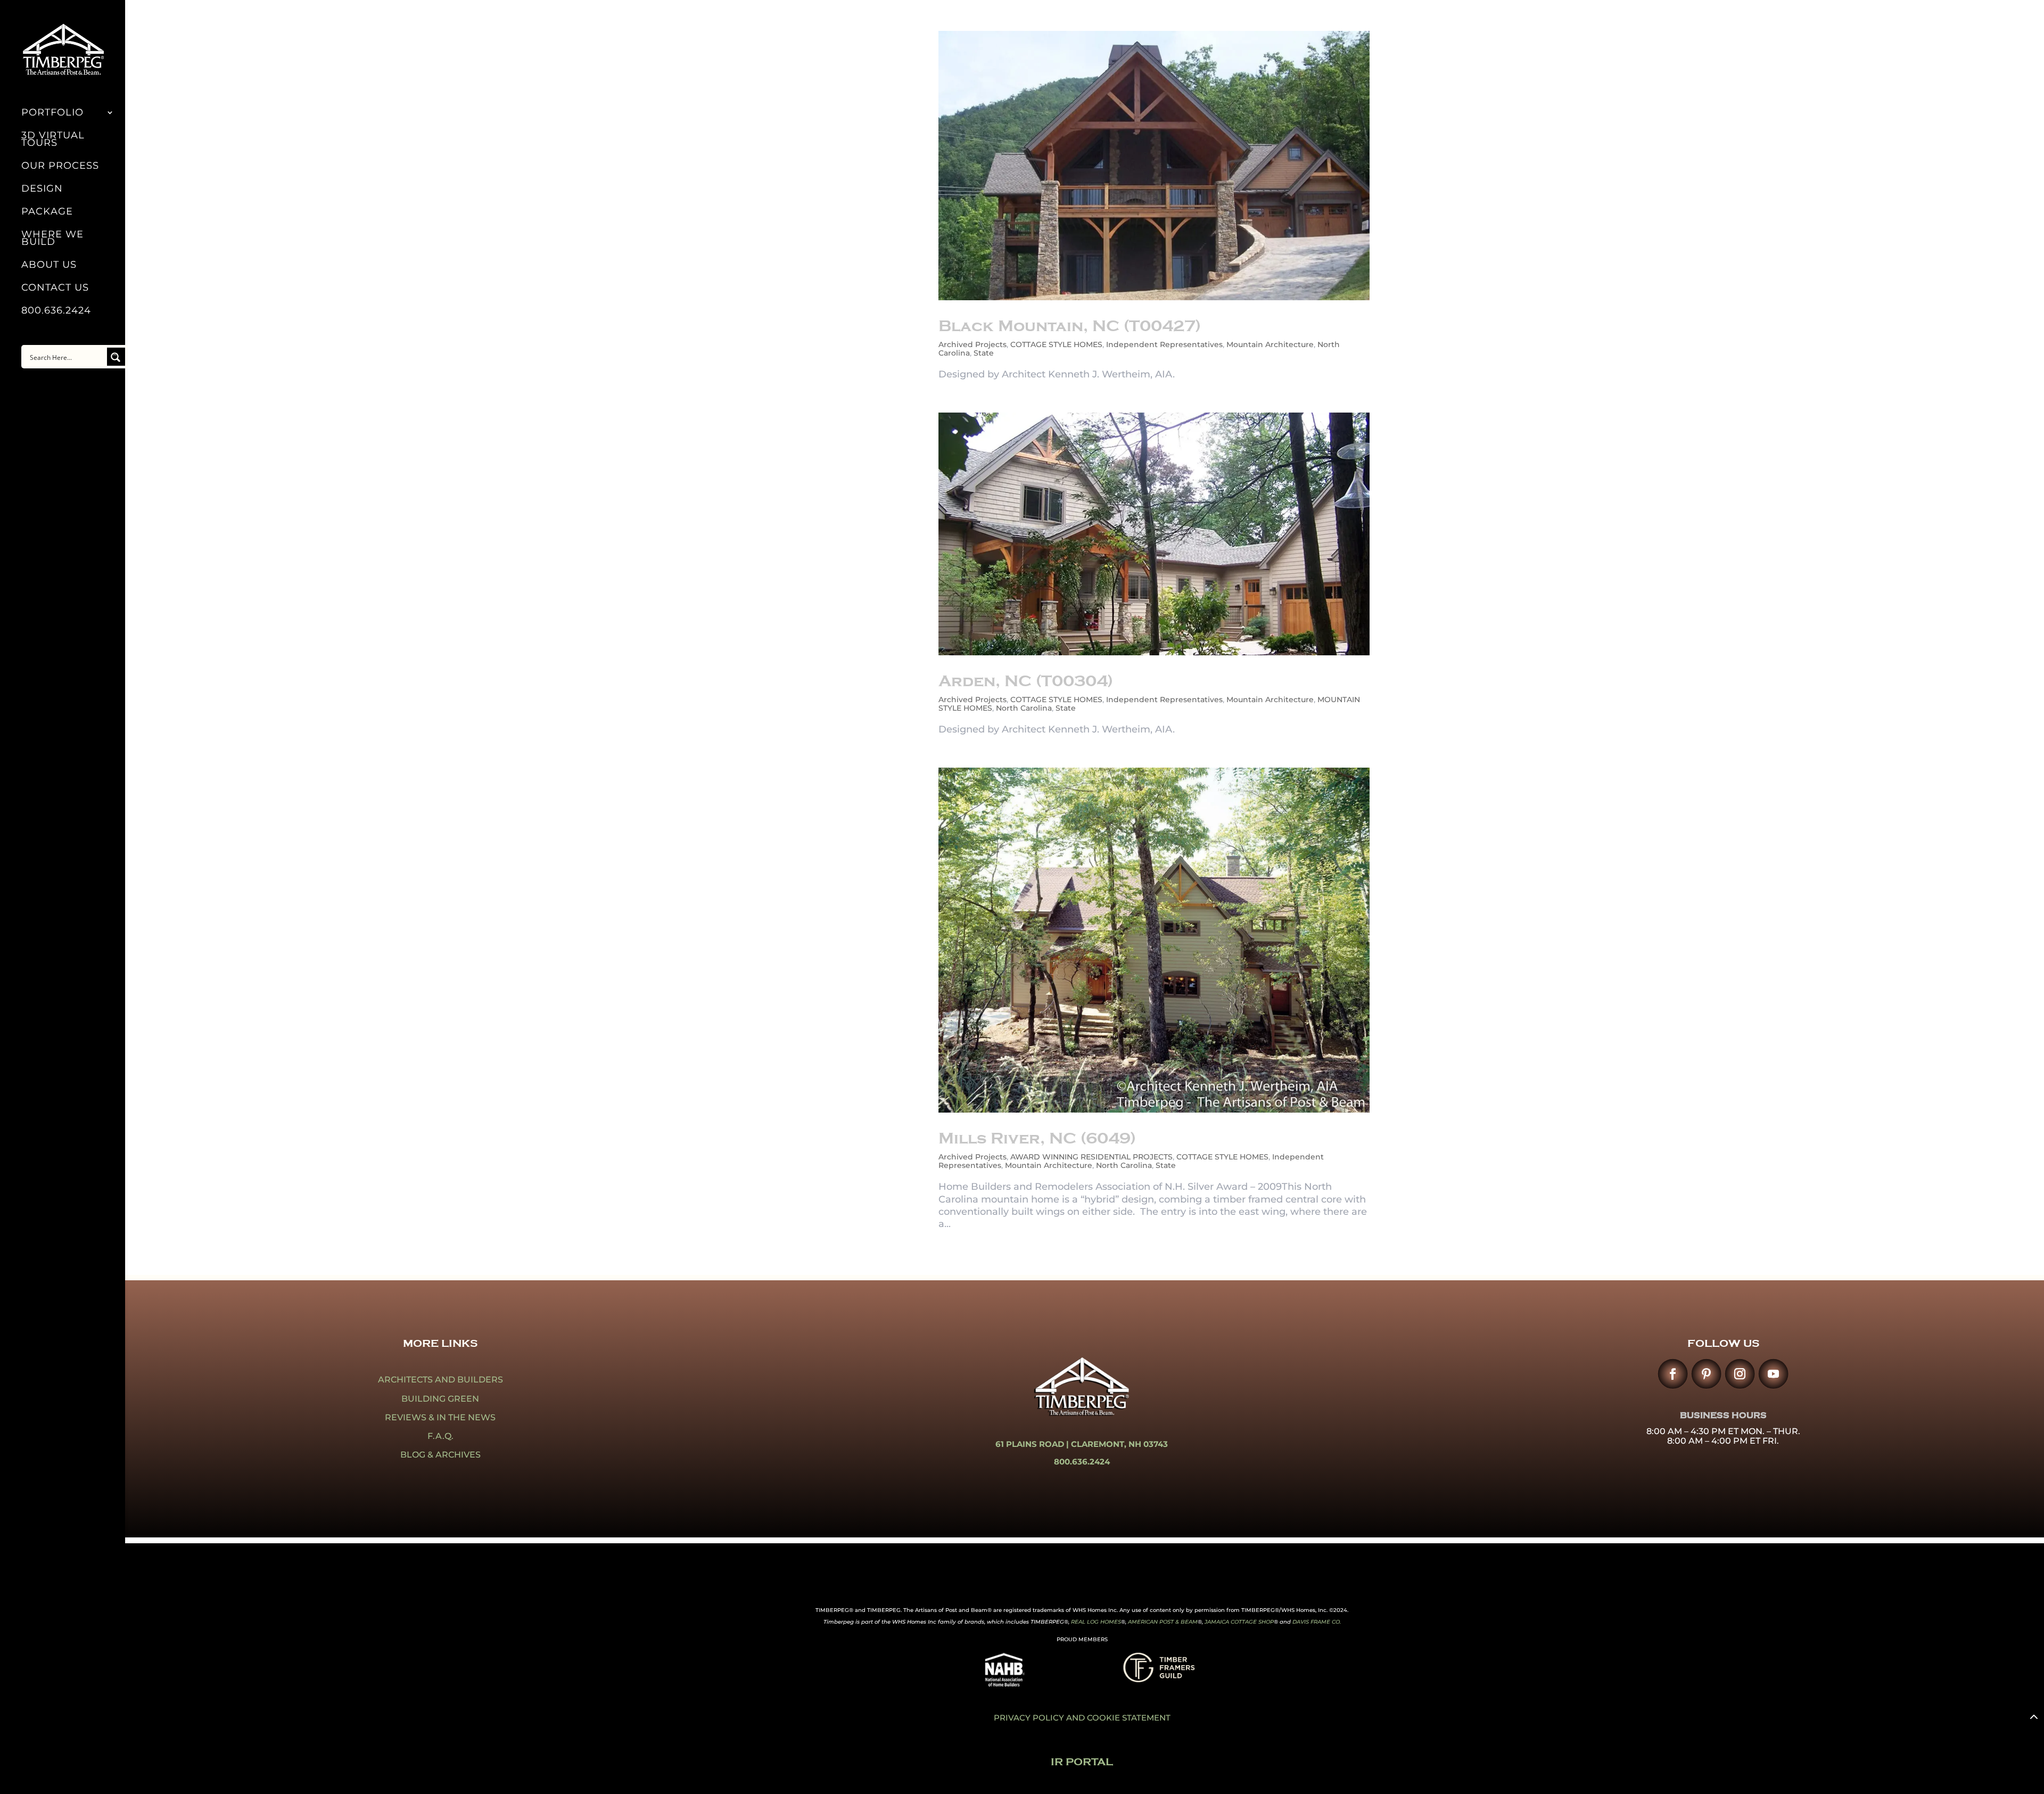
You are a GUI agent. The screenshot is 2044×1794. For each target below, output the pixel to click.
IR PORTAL (1082, 1762)
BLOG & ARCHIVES (440, 1455)
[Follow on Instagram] (1740, 1374)
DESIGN (42, 190)
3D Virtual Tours (53, 140)
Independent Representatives (1164, 344)
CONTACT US (55, 289)
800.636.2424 (56, 311)
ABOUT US (49, 266)
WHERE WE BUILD (52, 239)
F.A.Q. (440, 1436)
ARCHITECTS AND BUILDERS (440, 1380)
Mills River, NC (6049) (1037, 1138)
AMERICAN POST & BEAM (1163, 1622)
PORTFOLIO (52, 113)
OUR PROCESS (60, 167)
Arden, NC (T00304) (1026, 681)
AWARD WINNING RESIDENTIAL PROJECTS (1091, 1157)
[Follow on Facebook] (1673, 1374)
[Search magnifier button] (116, 357)
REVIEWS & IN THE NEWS (440, 1417)
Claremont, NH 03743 (1119, 1444)
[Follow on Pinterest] (1706, 1374)
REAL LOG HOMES (1096, 1622)
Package (47, 212)
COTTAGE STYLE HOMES (1056, 344)
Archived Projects (972, 344)
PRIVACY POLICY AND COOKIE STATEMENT (1082, 1718)
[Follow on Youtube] (1773, 1374)
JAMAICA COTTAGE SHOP (1239, 1622)
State (984, 353)
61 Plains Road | (1033, 1444)
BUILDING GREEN (440, 1399)
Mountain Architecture (1270, 344)
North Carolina (1024, 708)
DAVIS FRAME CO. (1317, 1622)
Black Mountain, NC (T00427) (1070, 326)
